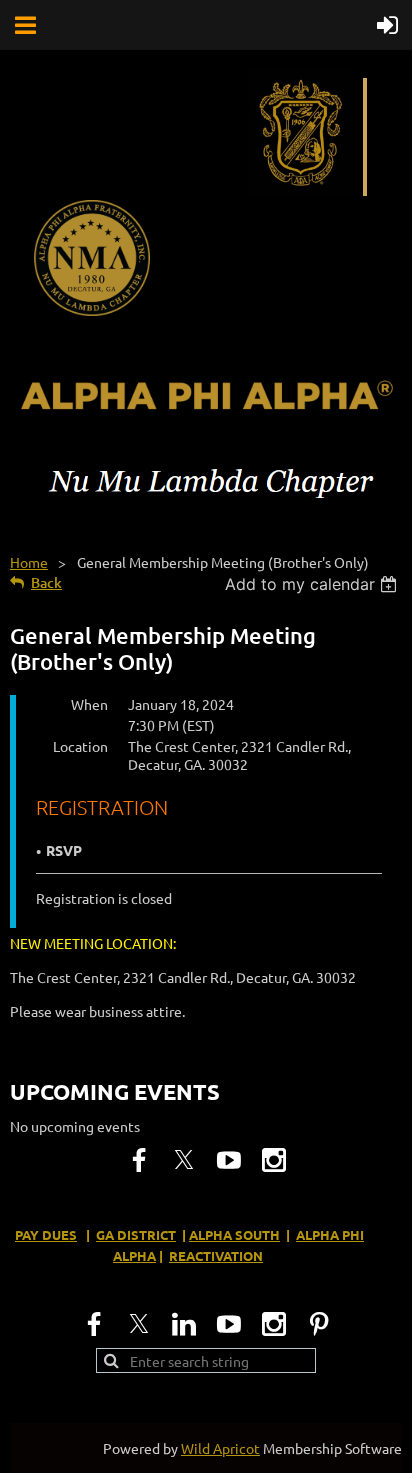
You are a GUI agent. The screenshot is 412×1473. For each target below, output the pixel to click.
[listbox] (313, 584)
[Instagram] (274, 1160)
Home (29, 562)
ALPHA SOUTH (234, 1234)
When (89, 704)
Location (80, 746)
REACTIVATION (216, 1255)
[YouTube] (229, 1160)
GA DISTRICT (136, 1234)
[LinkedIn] (184, 1324)
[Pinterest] (319, 1324)
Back (46, 582)
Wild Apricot (220, 1448)
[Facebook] (139, 1160)
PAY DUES (46, 1234)
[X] (184, 1160)
